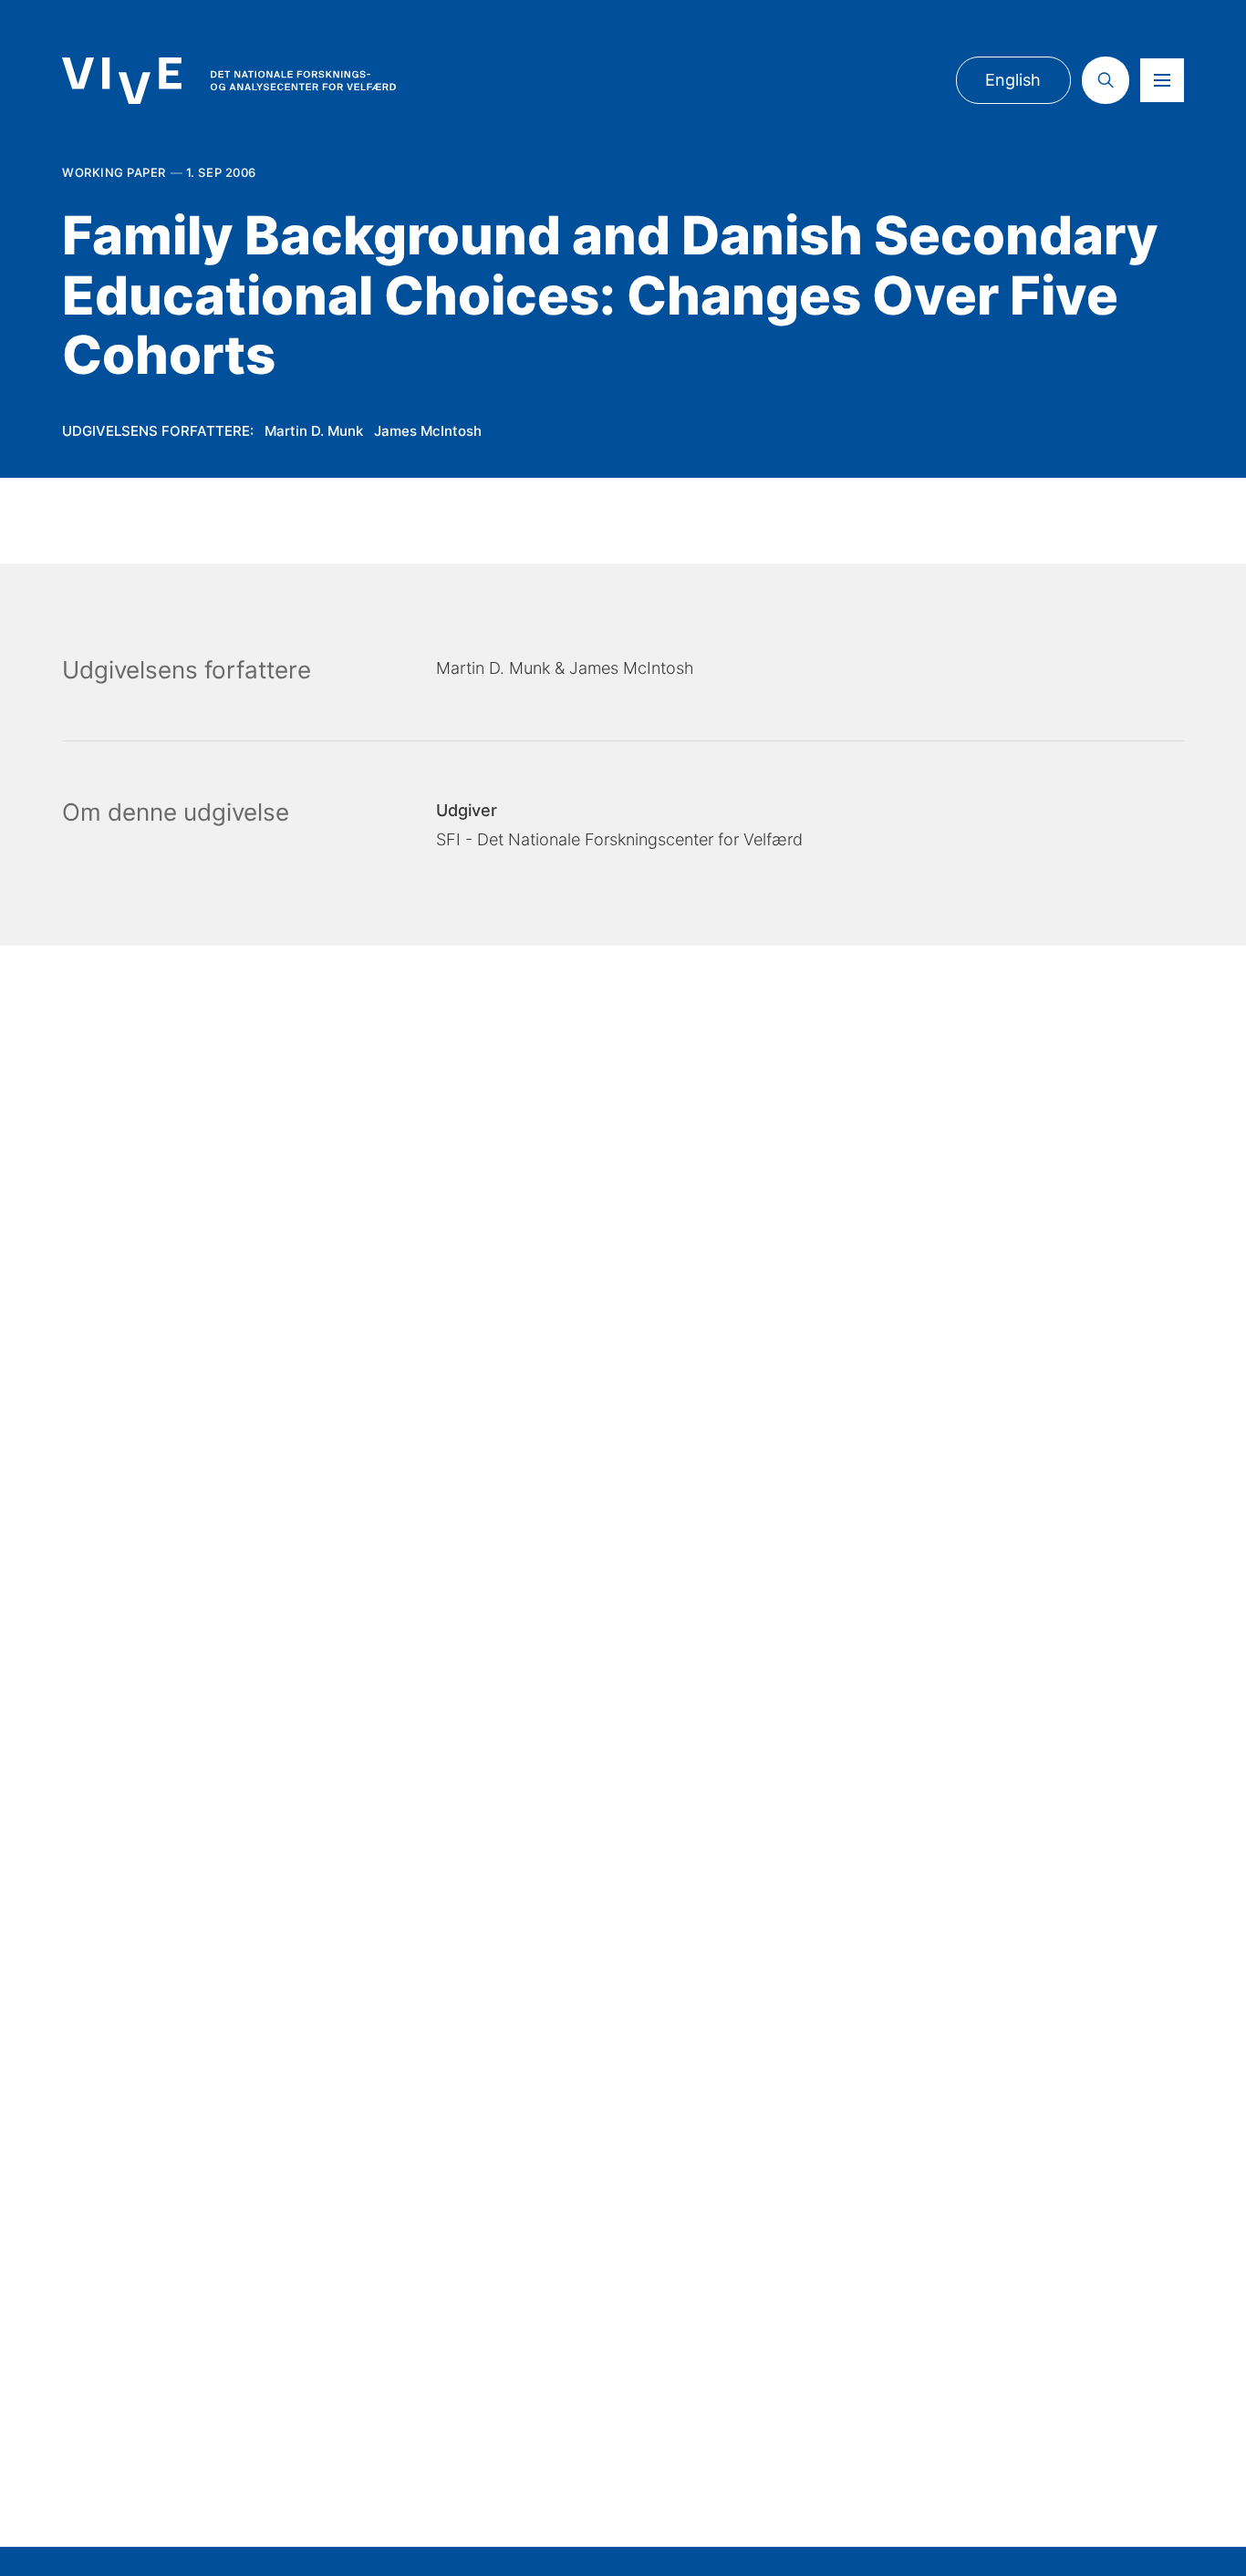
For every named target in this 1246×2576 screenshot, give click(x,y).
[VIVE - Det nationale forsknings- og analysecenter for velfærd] (229, 81)
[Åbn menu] (1162, 80)
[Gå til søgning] (1106, 80)
